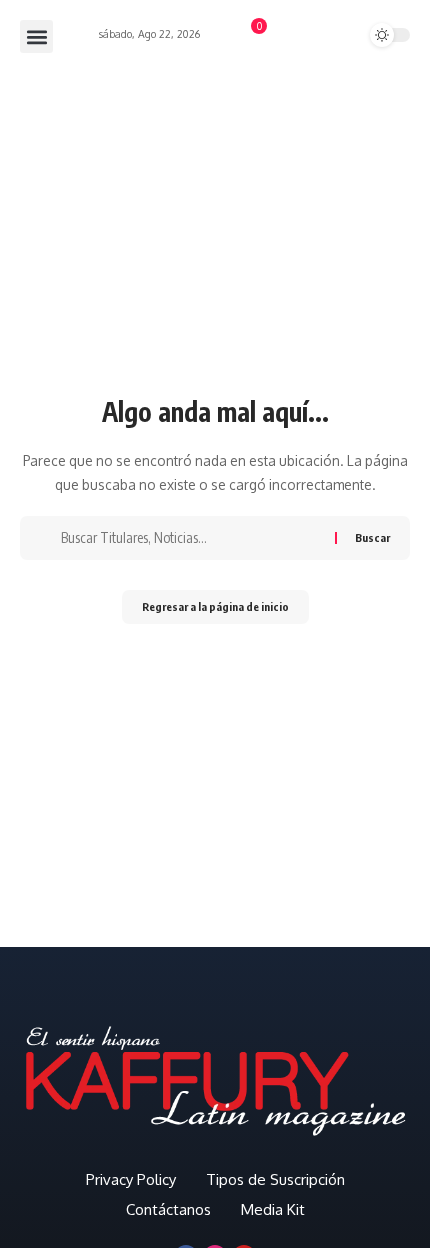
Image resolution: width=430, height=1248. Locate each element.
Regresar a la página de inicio (215, 606)
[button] (36, 36)
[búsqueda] (318, 36)
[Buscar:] (190, 538)
